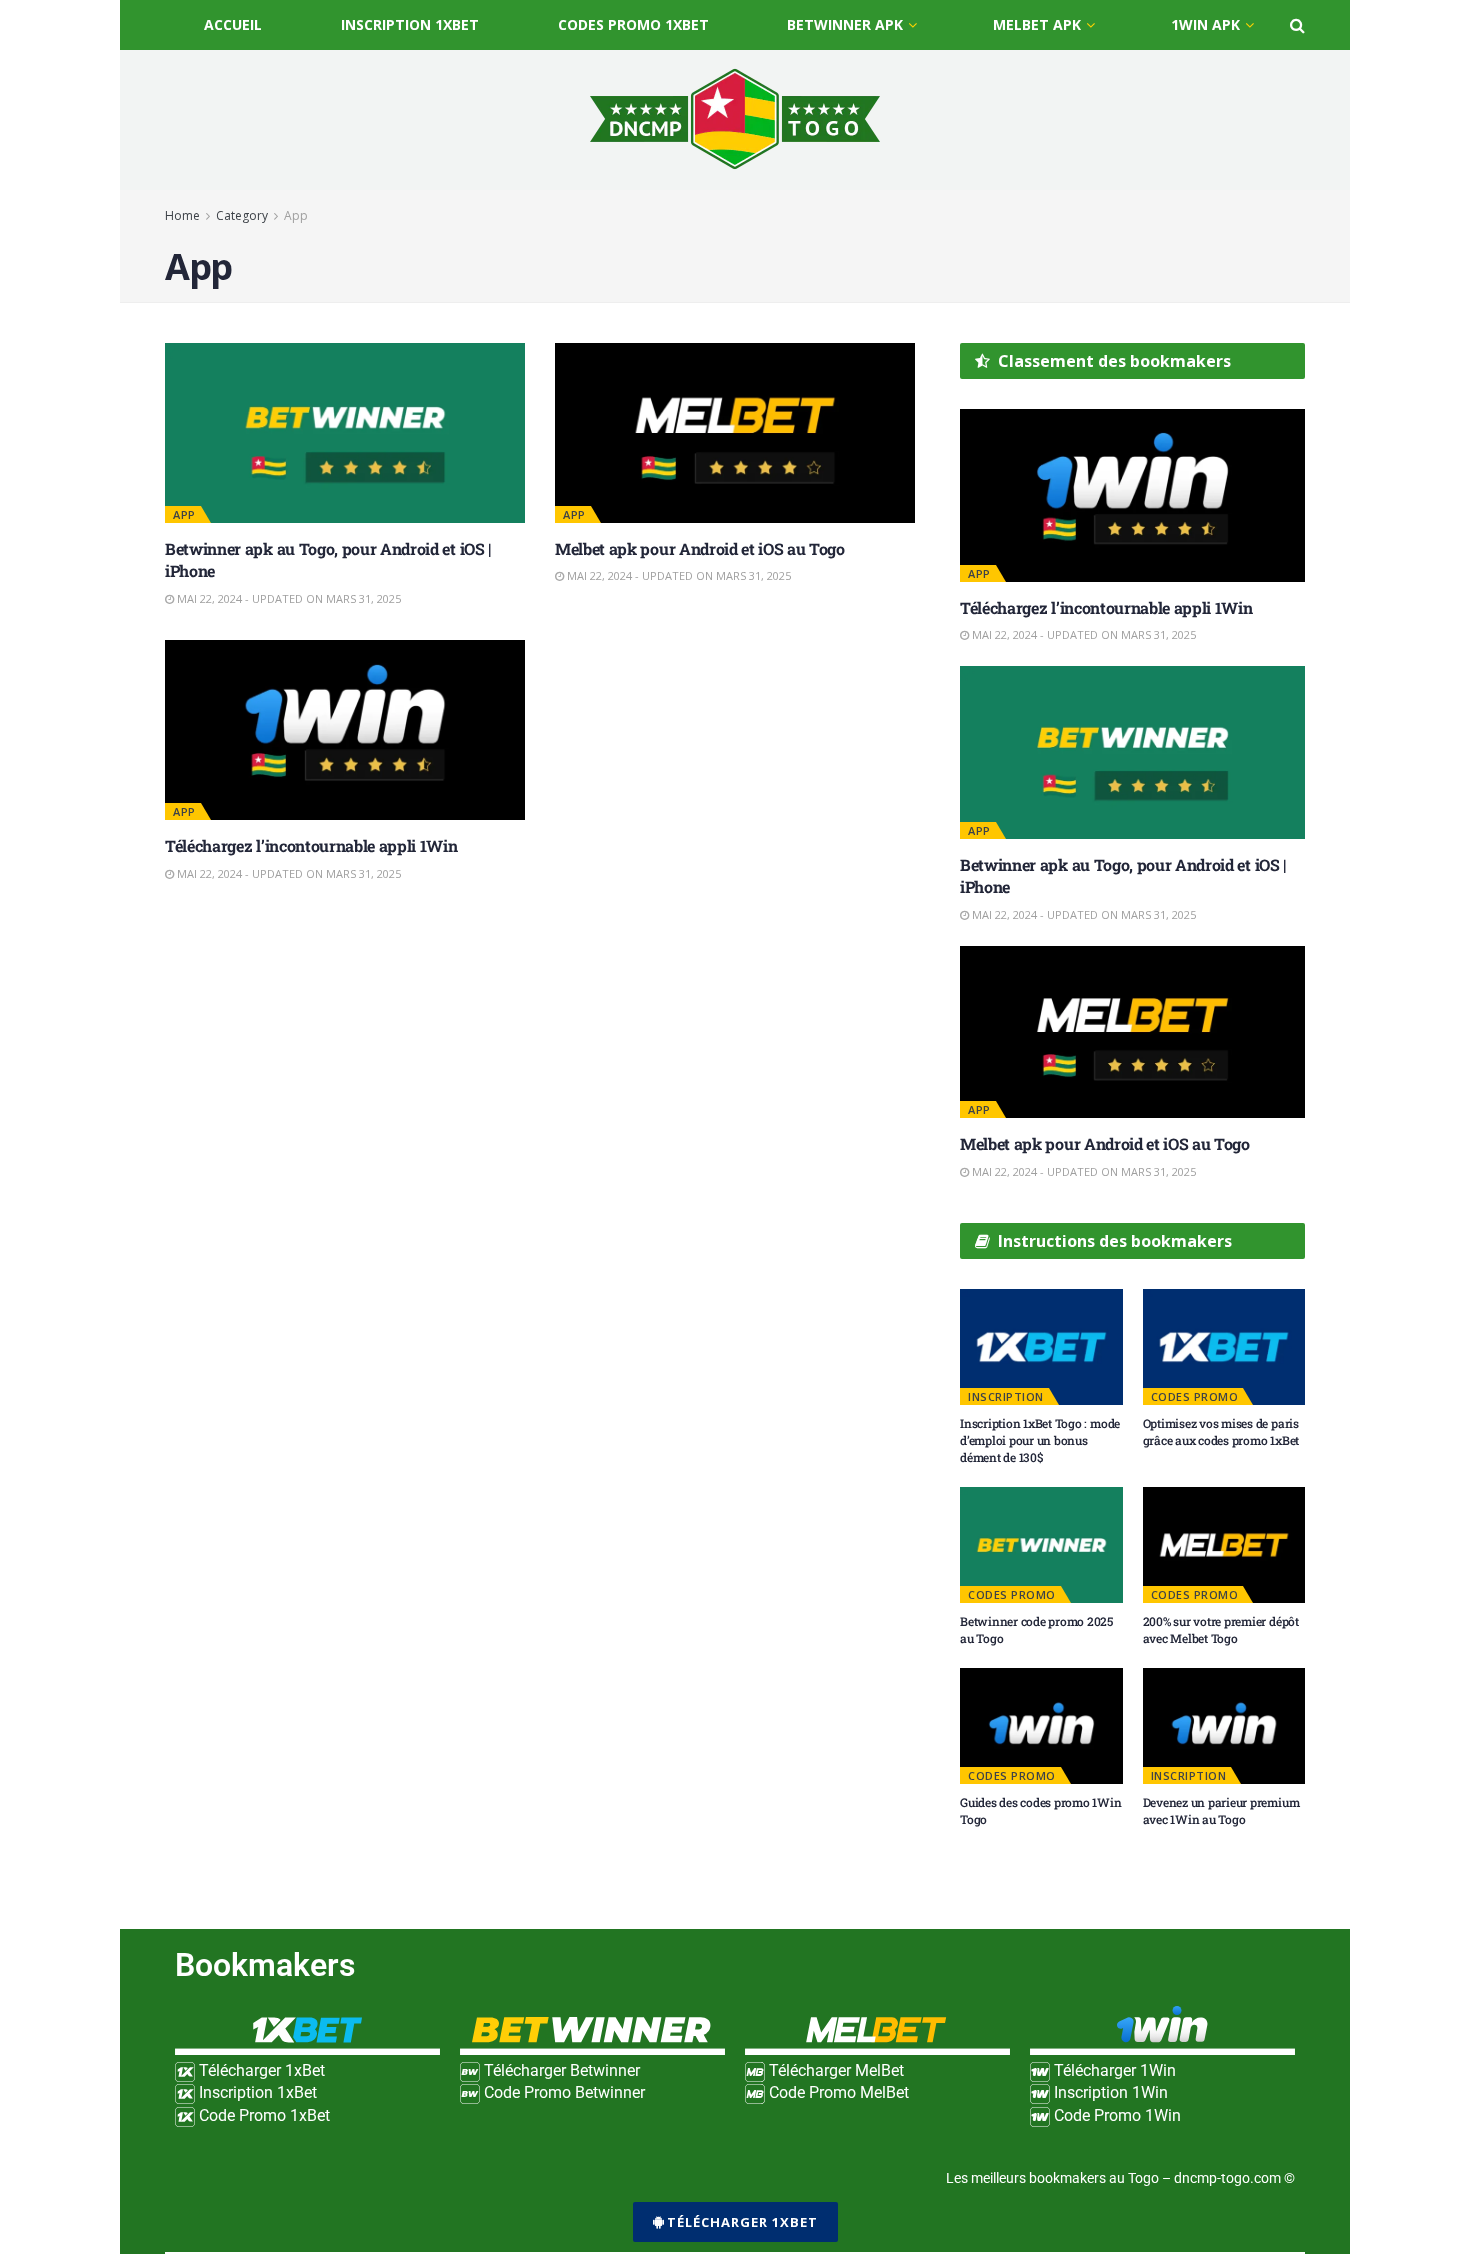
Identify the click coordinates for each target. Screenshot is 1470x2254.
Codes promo (1195, 1396)
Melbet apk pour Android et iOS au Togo (702, 548)
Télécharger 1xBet (742, 2222)
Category (242, 215)
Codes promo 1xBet (633, 24)
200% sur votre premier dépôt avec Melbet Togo (1221, 1629)
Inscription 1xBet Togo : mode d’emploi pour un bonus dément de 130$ (1040, 1440)
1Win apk (1205, 24)
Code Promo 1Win (1115, 2115)
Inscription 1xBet (410, 24)
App (296, 215)
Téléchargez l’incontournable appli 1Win (311, 845)
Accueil (233, 24)
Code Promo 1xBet (262, 2115)
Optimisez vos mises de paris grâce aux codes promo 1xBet (1221, 1431)
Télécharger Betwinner (560, 2070)
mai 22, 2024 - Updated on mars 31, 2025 (287, 598)
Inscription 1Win (1109, 2092)
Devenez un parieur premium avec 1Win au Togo (1221, 1810)
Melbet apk (1037, 24)
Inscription (1006, 1396)
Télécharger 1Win (1113, 2070)
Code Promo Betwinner (562, 2092)
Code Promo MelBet (837, 2092)
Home (182, 215)
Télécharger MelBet (834, 2070)
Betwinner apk (845, 24)
